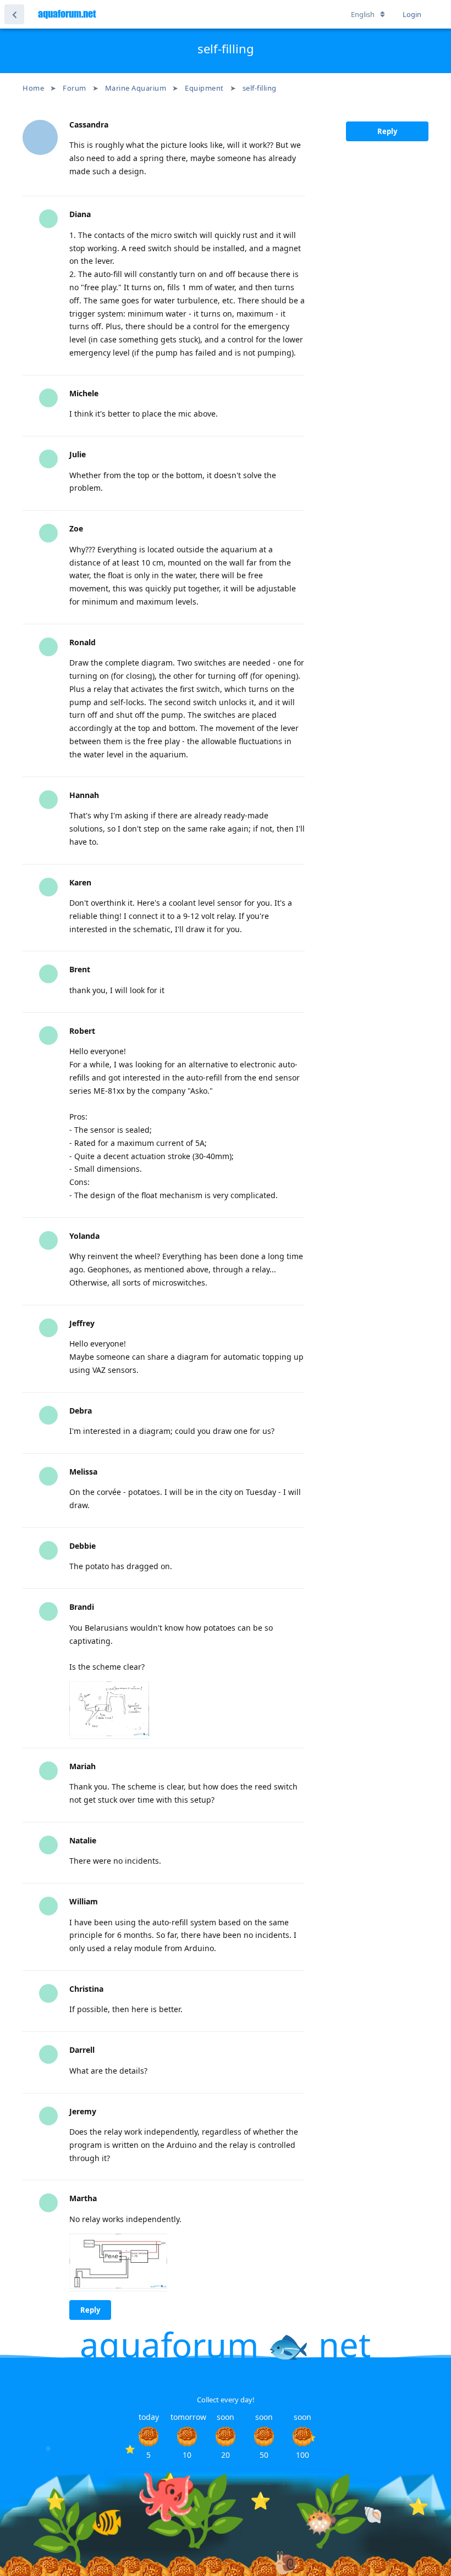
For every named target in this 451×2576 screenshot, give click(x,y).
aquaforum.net (67, 14)
